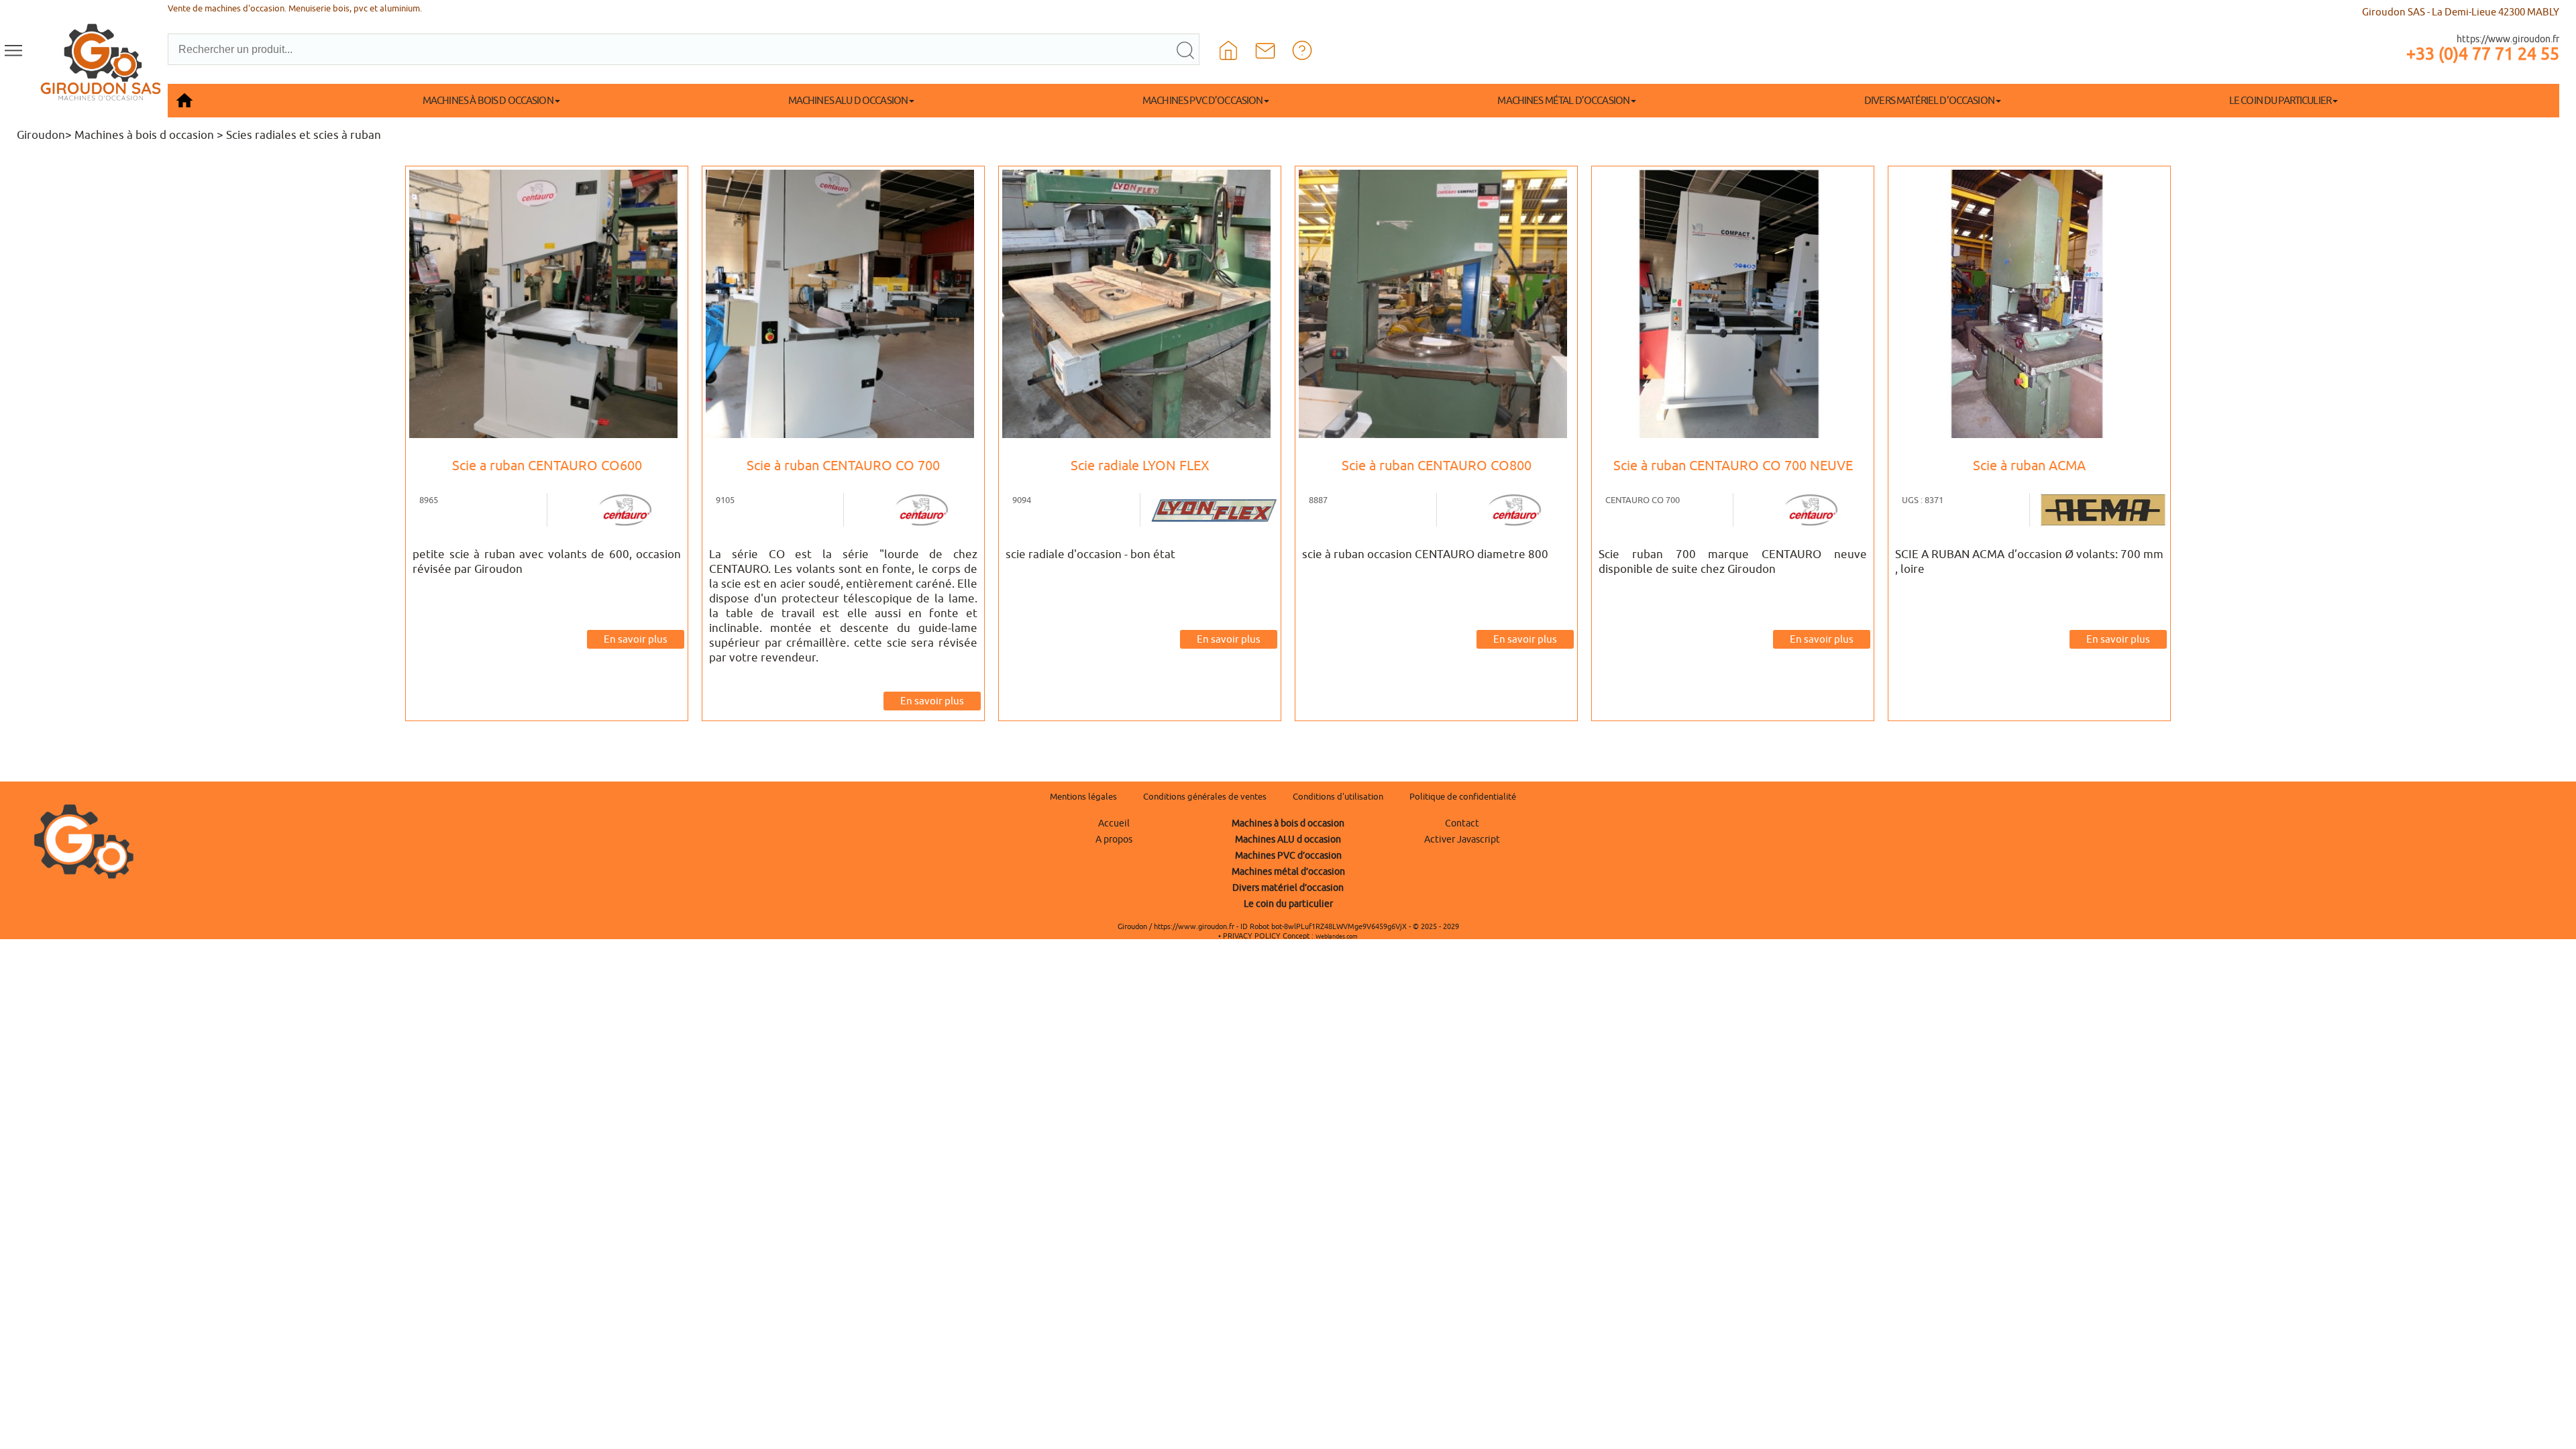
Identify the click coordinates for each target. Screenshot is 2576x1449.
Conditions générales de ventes (1205, 797)
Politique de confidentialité (1463, 797)
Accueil (1114, 823)
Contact (1462, 823)
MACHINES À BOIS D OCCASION (488, 100)
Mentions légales (1083, 797)
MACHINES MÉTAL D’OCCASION (1563, 100)
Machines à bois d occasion (144, 135)
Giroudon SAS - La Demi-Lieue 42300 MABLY (2461, 12)
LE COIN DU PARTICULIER (2280, 100)
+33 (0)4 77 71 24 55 (2483, 54)
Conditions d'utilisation (1338, 797)
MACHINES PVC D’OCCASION (1202, 100)
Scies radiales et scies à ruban (304, 135)
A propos (1114, 839)
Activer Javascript (1462, 839)
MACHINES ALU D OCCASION (848, 100)
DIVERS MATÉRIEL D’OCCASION (1929, 100)
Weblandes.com (1337, 936)
